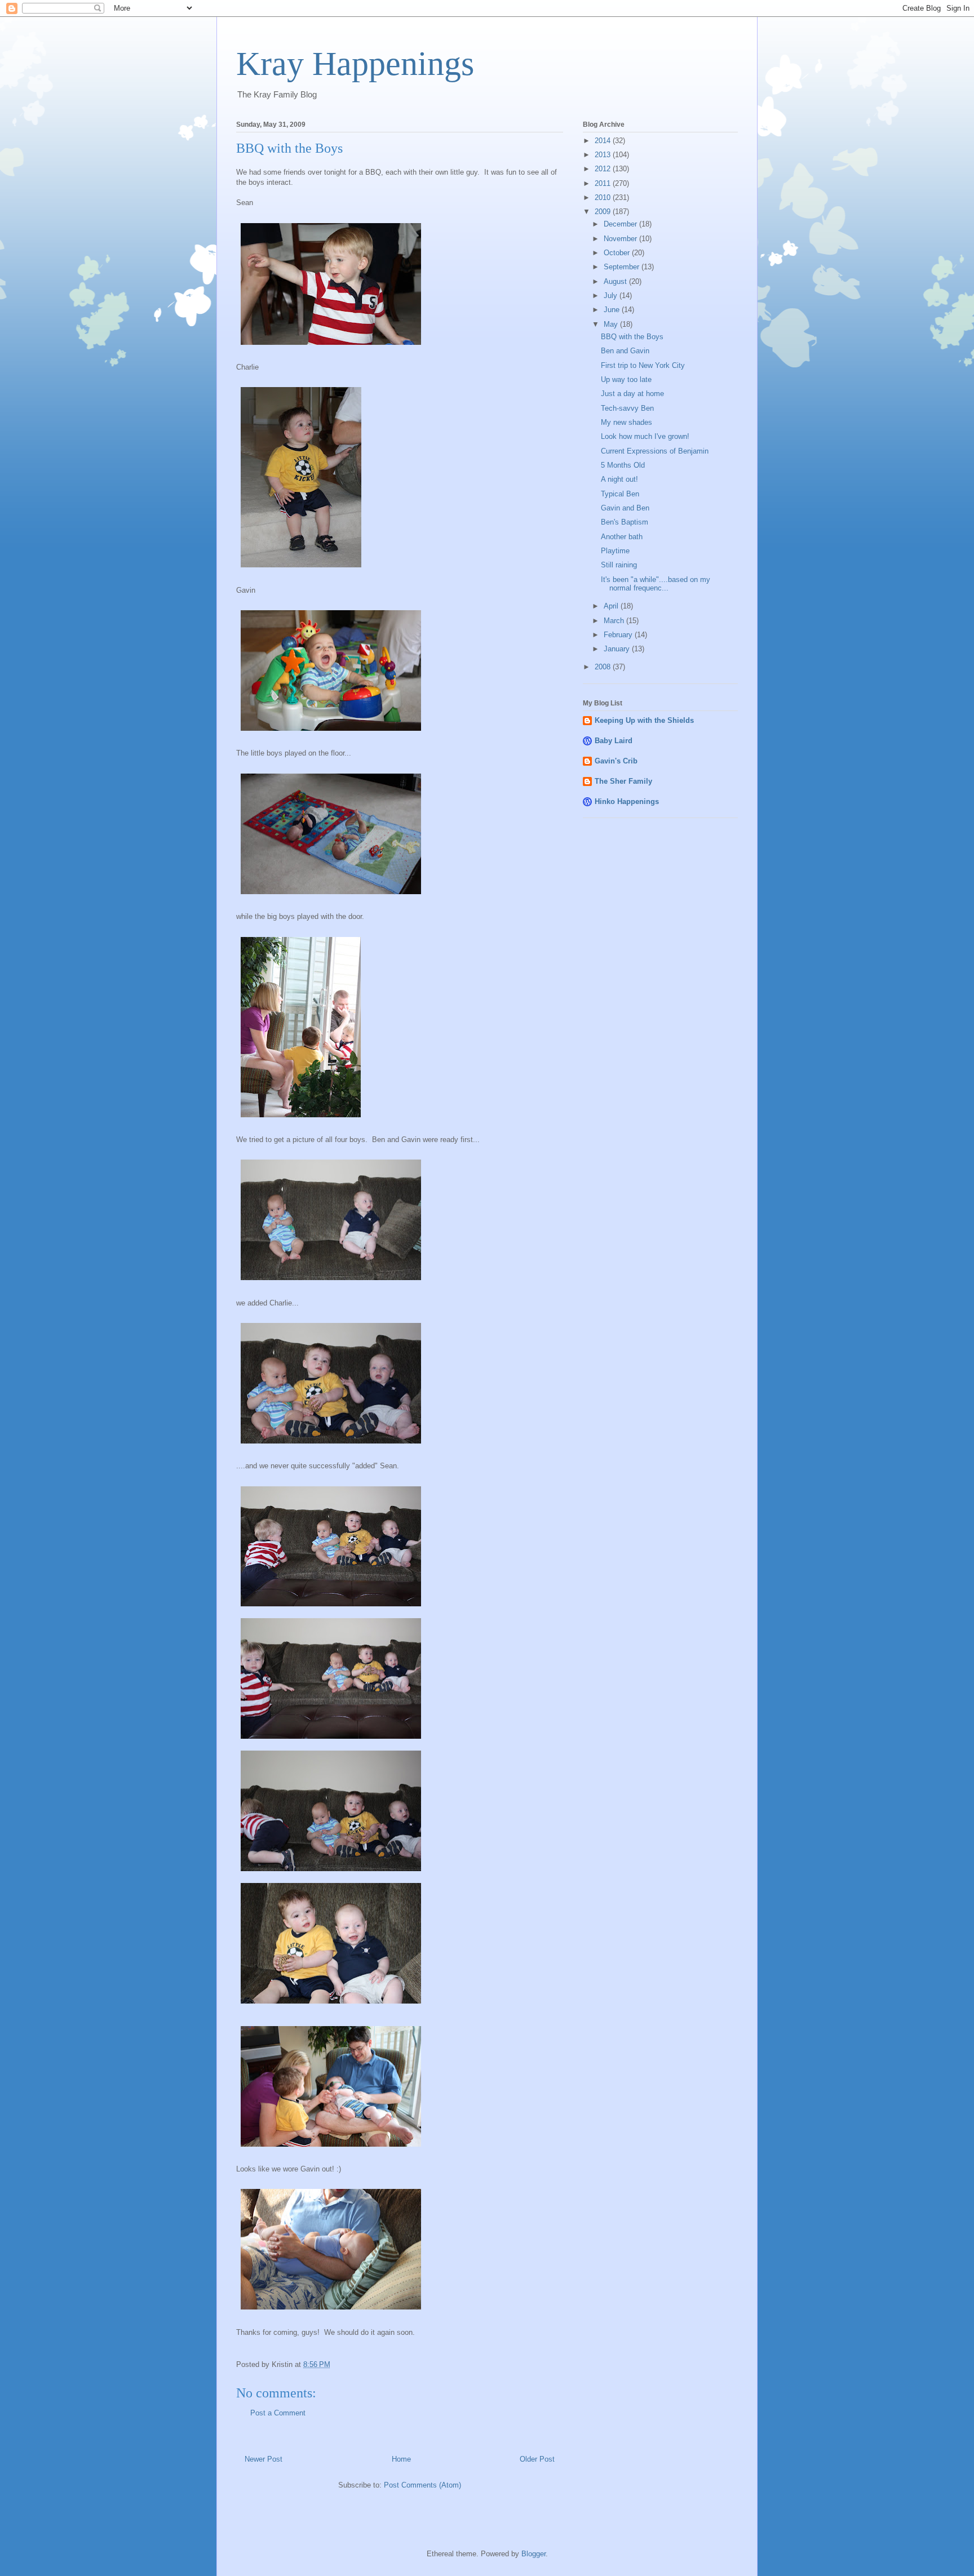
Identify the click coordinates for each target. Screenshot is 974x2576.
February (619, 635)
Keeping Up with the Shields (644, 720)
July (612, 296)
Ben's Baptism (625, 522)
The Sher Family (623, 781)
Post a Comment (278, 2413)
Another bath (622, 537)
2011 (604, 183)
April (612, 606)
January (618, 649)
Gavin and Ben (625, 508)
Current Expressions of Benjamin (655, 451)
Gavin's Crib (616, 761)
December (621, 224)
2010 (604, 197)
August (616, 281)
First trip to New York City (643, 365)
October (618, 253)
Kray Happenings (355, 64)
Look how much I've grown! (645, 436)
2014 (604, 141)
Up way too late (626, 379)
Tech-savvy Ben (627, 408)
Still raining (619, 565)
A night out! (619, 479)
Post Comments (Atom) (422, 2485)
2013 (604, 155)
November (621, 239)
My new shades (627, 422)
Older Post (537, 2459)
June (613, 310)
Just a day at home (632, 394)
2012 (604, 169)
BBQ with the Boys (632, 337)
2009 (604, 212)
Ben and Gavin (625, 351)
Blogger (534, 2554)
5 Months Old (623, 465)
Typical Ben (620, 494)
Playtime (615, 551)
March (615, 621)
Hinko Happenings (627, 801)
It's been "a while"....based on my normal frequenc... (656, 584)
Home (401, 2459)
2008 (604, 667)
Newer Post (264, 2459)
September (623, 267)
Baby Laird (614, 741)
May (612, 324)
